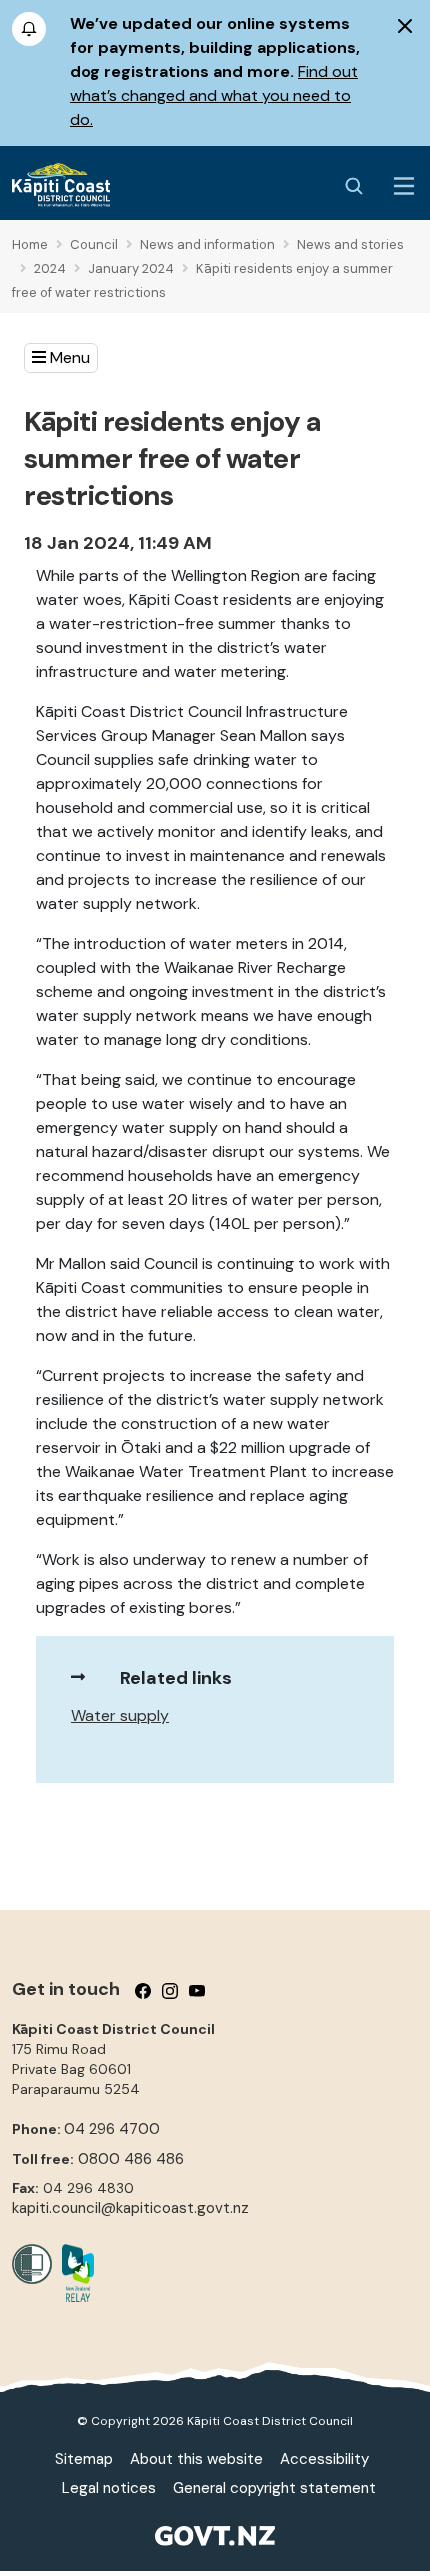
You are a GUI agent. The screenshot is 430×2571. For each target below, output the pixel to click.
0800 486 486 (131, 2159)
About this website (196, 2459)
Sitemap (84, 2459)
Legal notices (109, 2488)
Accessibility (324, 2459)
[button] (61, 358)
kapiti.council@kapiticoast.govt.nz (130, 2208)
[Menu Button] (404, 186)
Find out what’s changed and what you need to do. (214, 95)
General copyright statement (274, 2488)
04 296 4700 (112, 2129)
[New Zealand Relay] (73, 2273)
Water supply (120, 1715)
